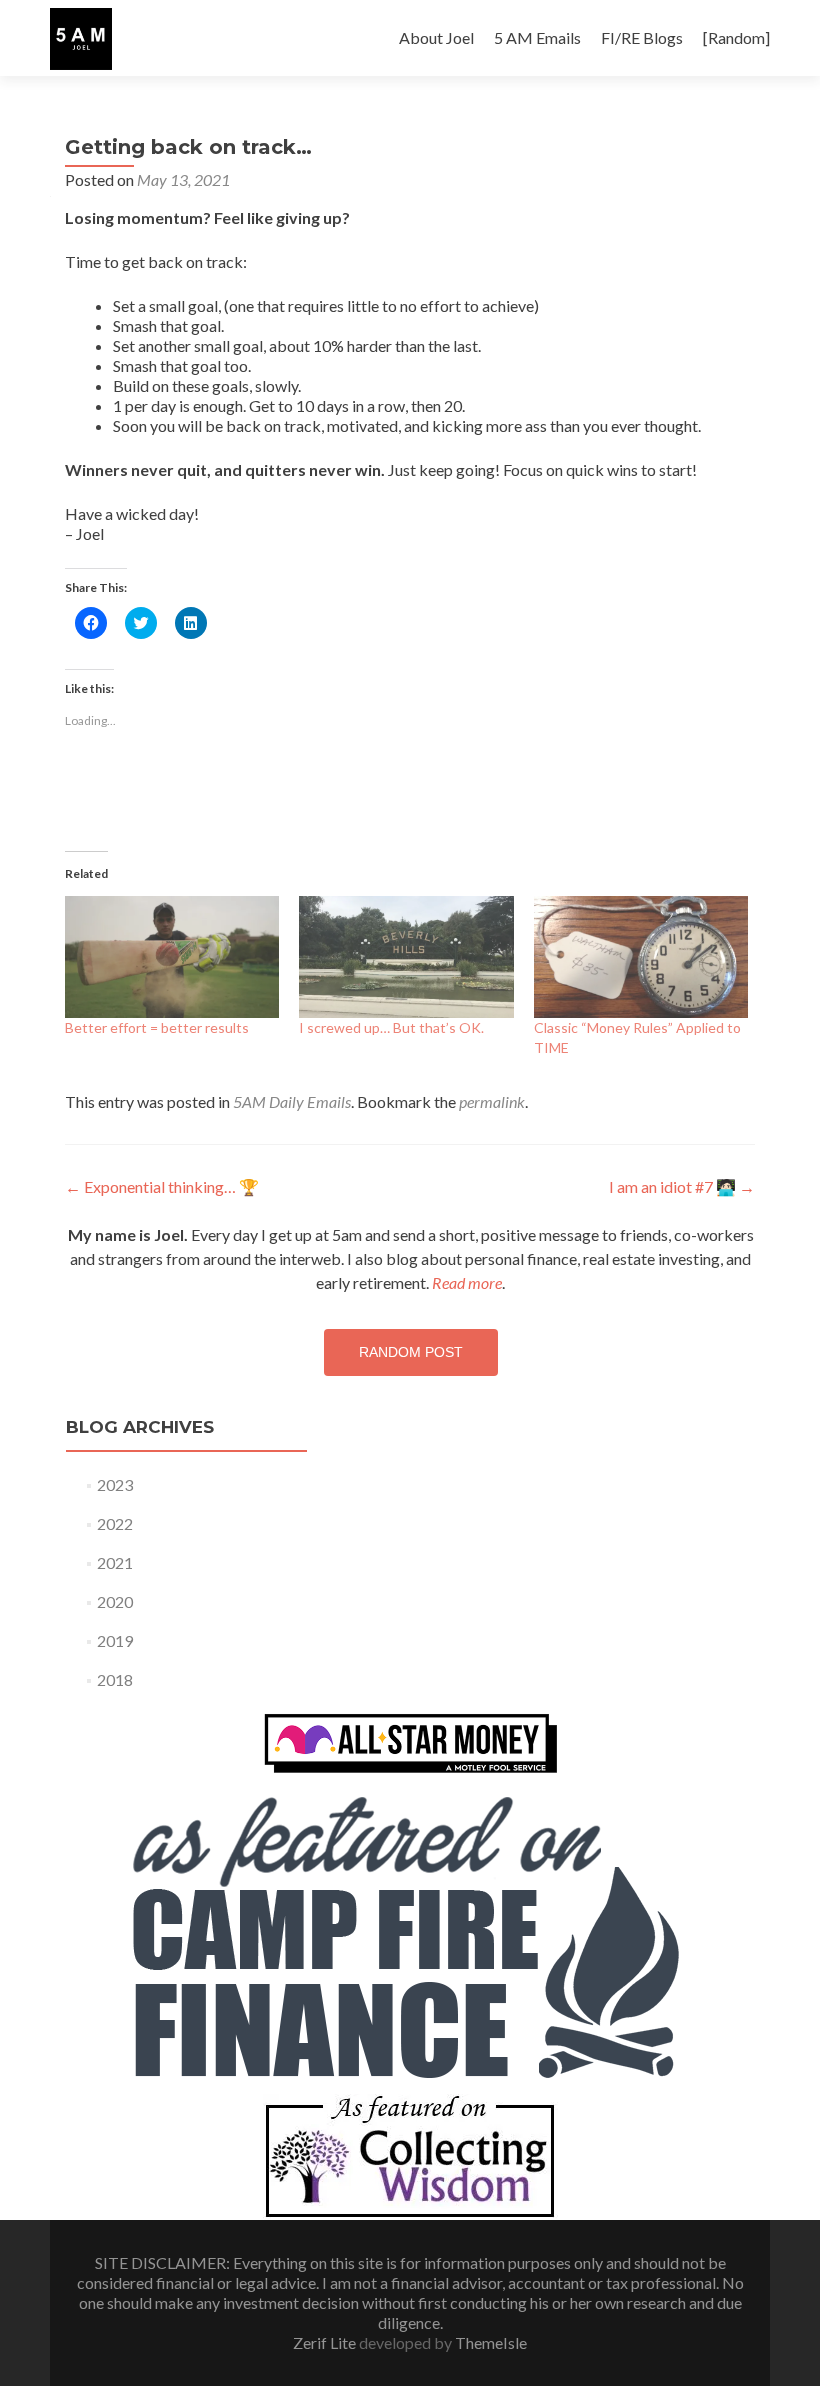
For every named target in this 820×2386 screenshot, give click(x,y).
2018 (115, 1679)
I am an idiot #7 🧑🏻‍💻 (682, 1186)
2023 (115, 1484)
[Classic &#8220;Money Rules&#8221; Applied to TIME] (641, 957)
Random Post (411, 1352)
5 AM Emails (537, 37)
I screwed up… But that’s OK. (391, 1027)
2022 (115, 1523)
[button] (81, 39)
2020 (115, 1601)
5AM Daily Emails (292, 1101)
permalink (492, 1101)
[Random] (736, 37)
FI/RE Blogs (642, 37)
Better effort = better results (157, 1027)
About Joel (436, 37)
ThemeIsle (491, 2342)
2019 (115, 1640)
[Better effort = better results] (172, 957)
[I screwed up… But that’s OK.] (406, 957)
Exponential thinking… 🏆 (162, 1186)
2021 (115, 1562)
